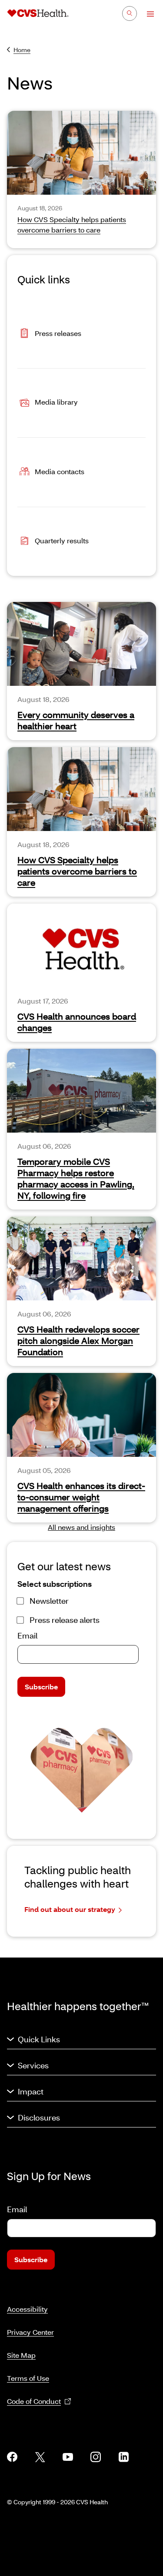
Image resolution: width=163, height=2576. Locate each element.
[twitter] (40, 2457)
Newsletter (49, 1601)
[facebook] (12, 2457)
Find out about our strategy (70, 1909)
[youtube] (68, 2457)
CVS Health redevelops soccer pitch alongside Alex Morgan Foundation (78, 1340)
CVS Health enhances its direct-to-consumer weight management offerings (81, 1497)
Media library (56, 402)
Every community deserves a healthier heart (76, 720)
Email (27, 1635)
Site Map (21, 2355)
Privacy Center (30, 2332)
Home (22, 50)
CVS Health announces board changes (77, 1022)
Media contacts (60, 471)
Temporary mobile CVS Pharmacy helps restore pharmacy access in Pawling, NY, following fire (76, 1178)
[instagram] (96, 2457)
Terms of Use (28, 2378)
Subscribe (41, 1687)
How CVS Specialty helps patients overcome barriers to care (77, 871)
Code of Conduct (34, 2401)
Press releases (58, 333)
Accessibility (27, 2309)
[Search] (130, 13)
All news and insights (81, 1527)
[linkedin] (123, 2457)
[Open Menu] (146, 14)
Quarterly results (62, 540)
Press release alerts (65, 1620)
